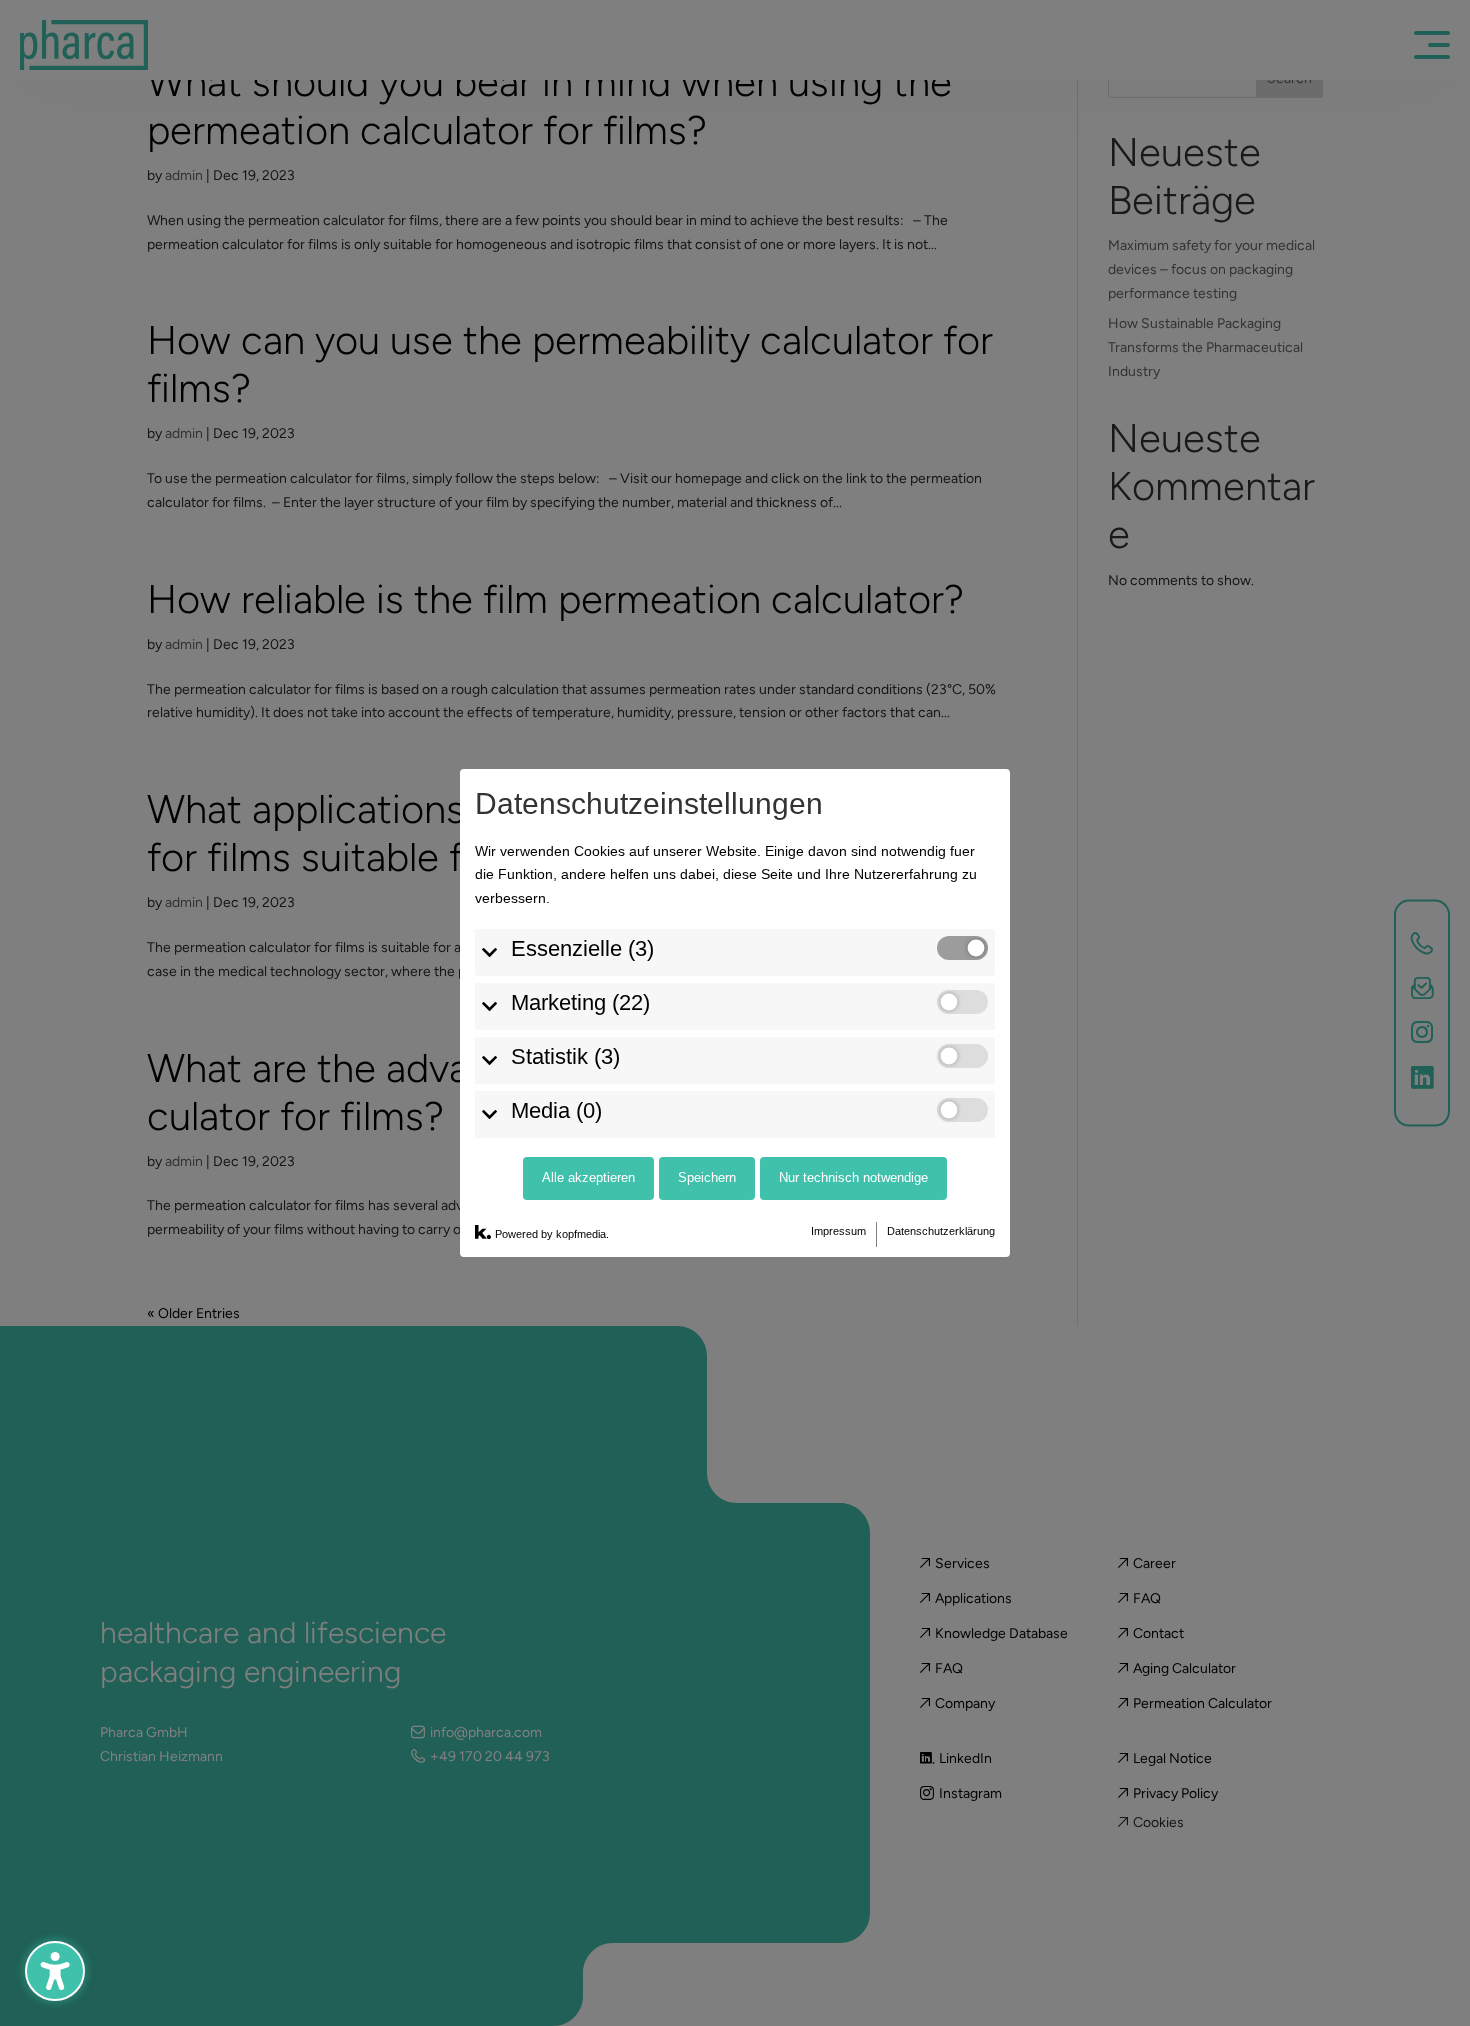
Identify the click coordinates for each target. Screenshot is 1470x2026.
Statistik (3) (565, 1056)
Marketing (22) (580, 1002)
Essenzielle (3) (582, 948)
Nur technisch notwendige (853, 1178)
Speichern (707, 1178)
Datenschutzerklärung (941, 1231)
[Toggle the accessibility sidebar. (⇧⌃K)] (55, 1971)
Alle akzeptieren (588, 1178)
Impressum (838, 1231)
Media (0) (556, 1110)
